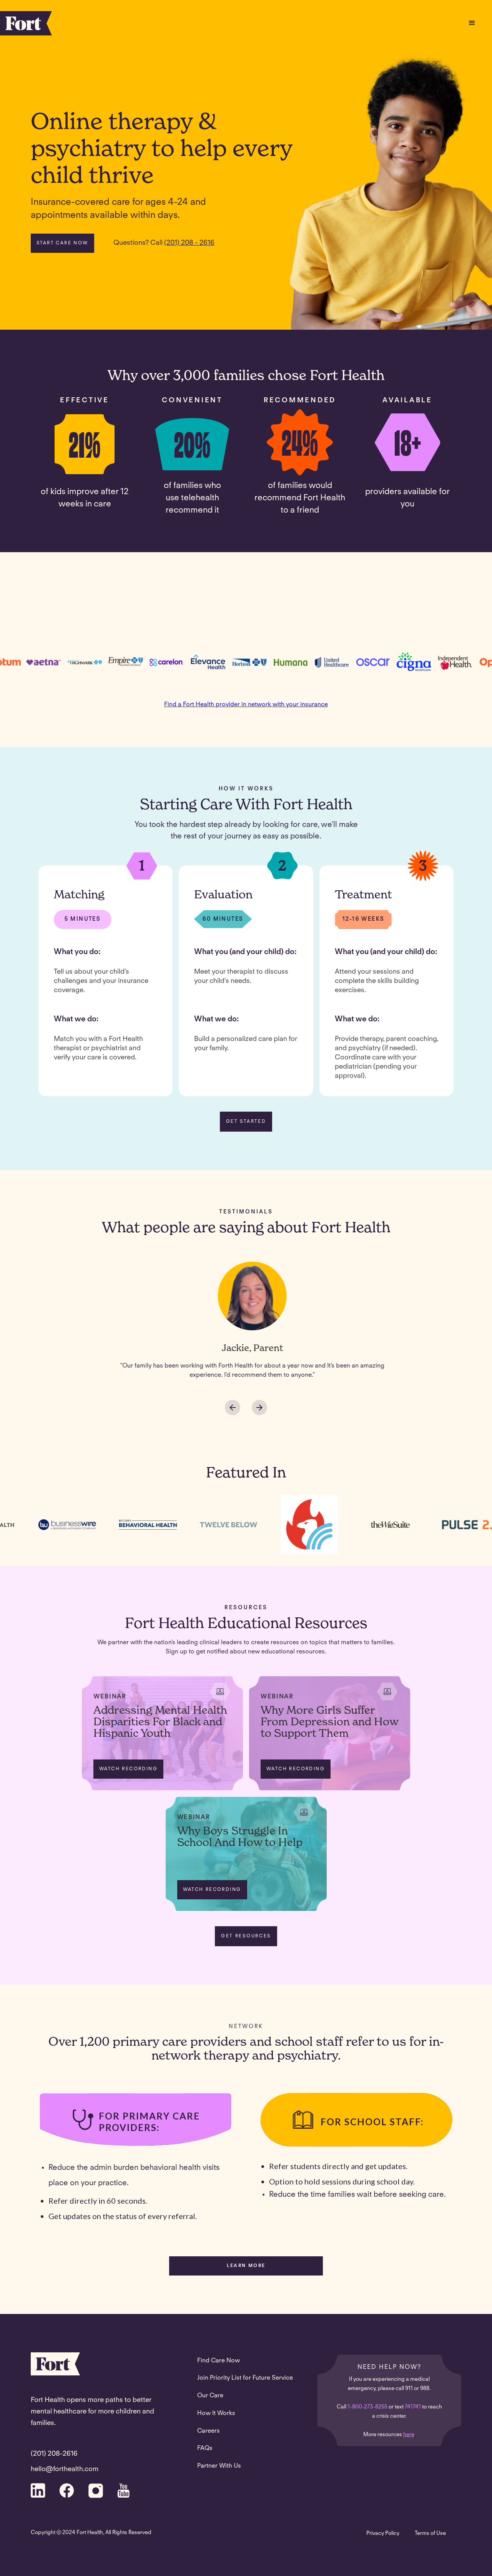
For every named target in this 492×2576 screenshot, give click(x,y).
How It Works (216, 2413)
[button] (472, 23)
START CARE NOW (62, 243)
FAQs (205, 2448)
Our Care (210, 2396)
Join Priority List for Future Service (245, 2378)
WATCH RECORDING (128, 1769)
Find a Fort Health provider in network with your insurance (246, 705)
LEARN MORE (246, 2266)
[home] (26, 23)
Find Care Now (219, 2361)
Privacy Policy (383, 2534)
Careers (209, 2431)
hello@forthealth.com (65, 2470)
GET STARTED (246, 1122)
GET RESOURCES (246, 1936)
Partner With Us (219, 2466)
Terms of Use (430, 2534)
